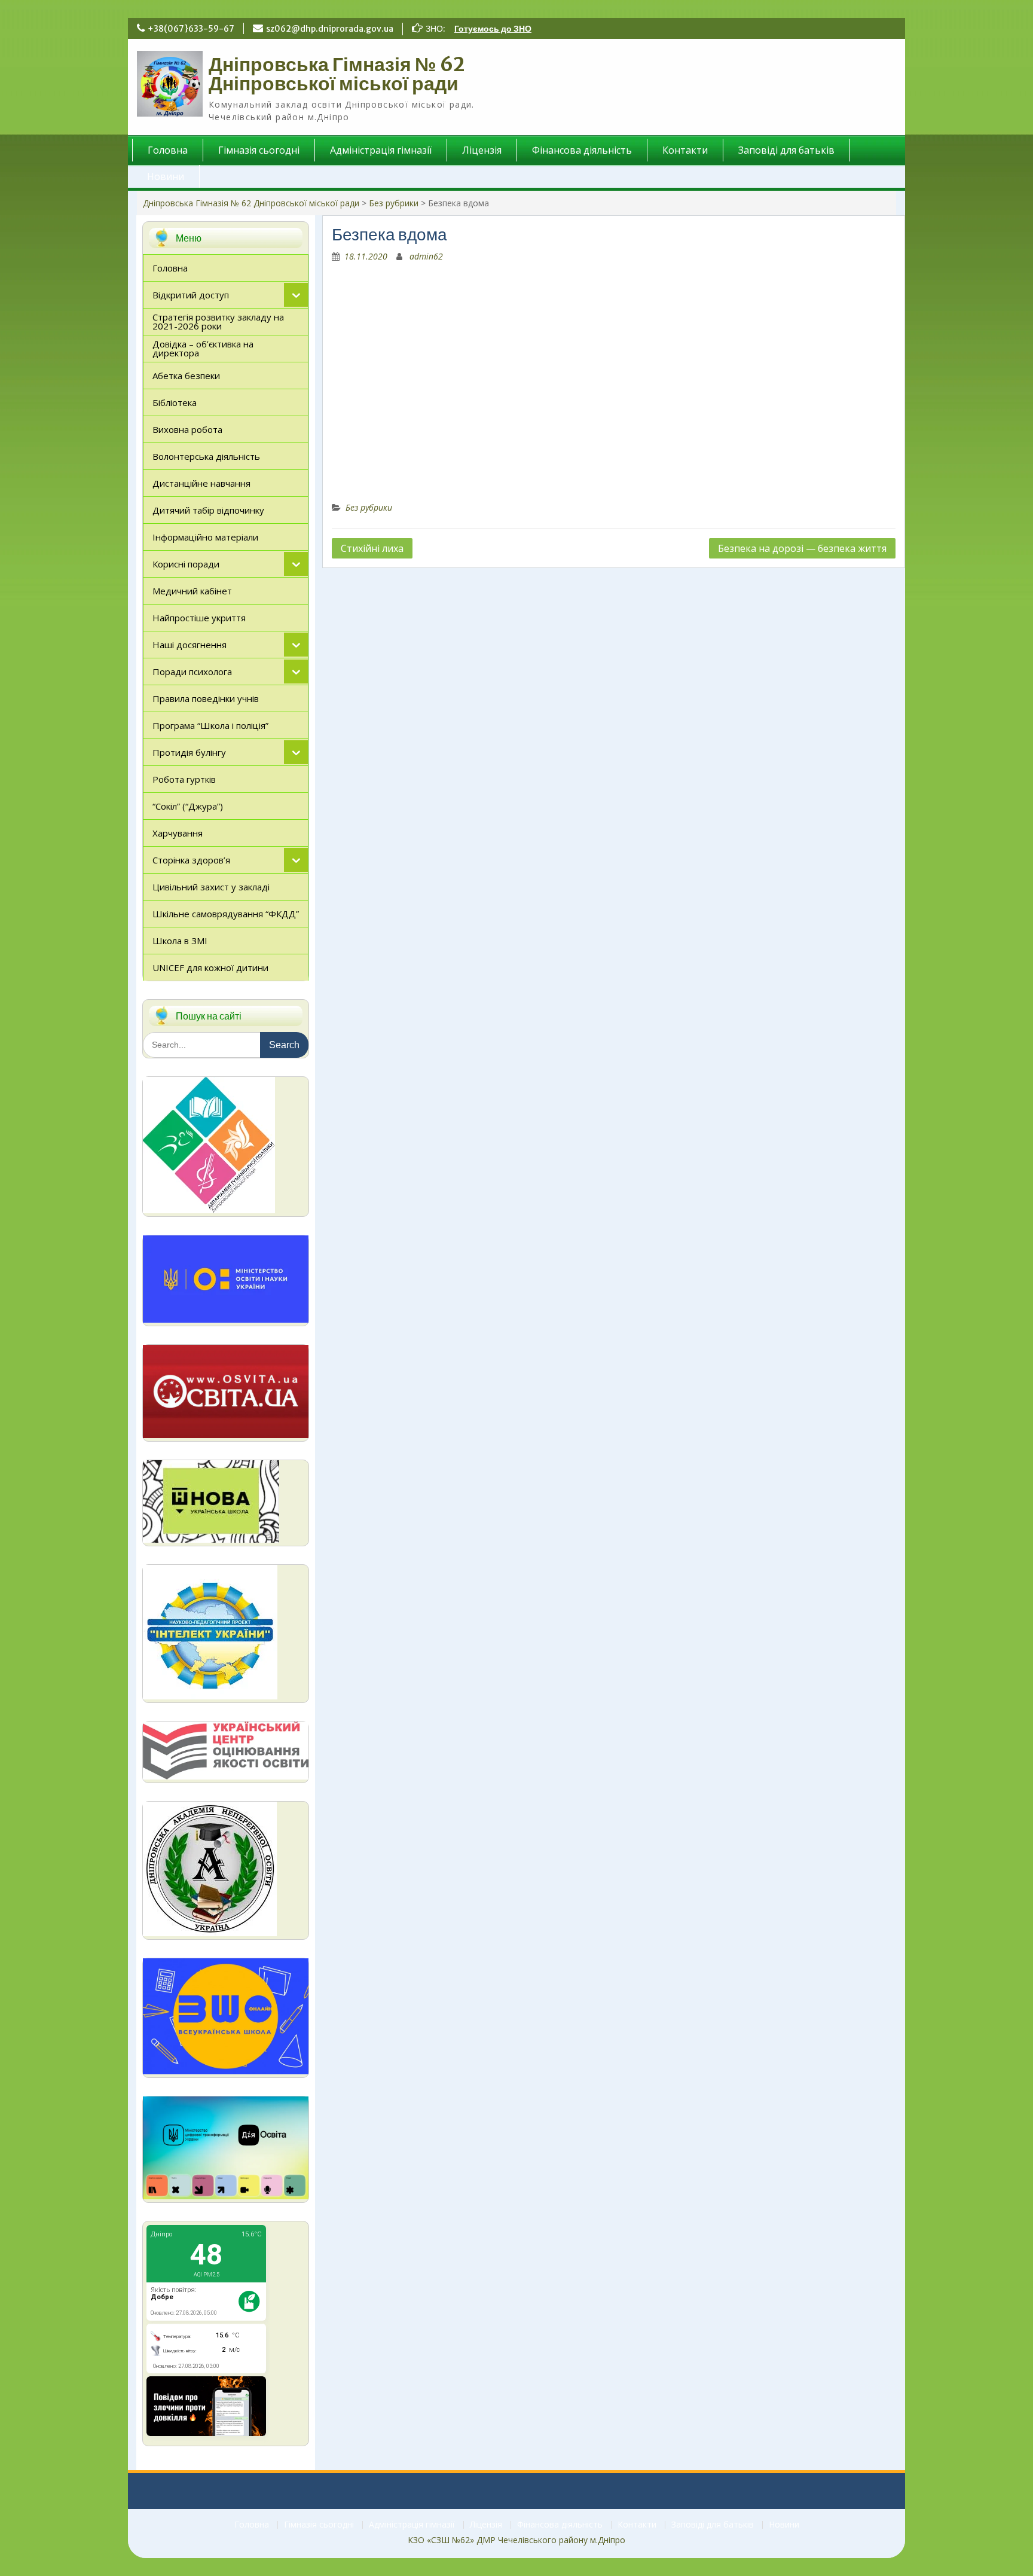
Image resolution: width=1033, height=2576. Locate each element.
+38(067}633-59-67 (191, 29)
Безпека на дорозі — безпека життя (802, 548)
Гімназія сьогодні (259, 150)
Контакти (685, 150)
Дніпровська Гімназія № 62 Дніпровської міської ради (337, 74)
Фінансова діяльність (582, 150)
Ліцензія (482, 150)
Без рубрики (394, 203)
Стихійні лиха (372, 548)
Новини (166, 176)
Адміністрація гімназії (381, 150)
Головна (168, 150)
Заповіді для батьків (786, 150)
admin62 (426, 256)
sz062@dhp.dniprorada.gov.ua (330, 29)
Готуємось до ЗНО (493, 29)
